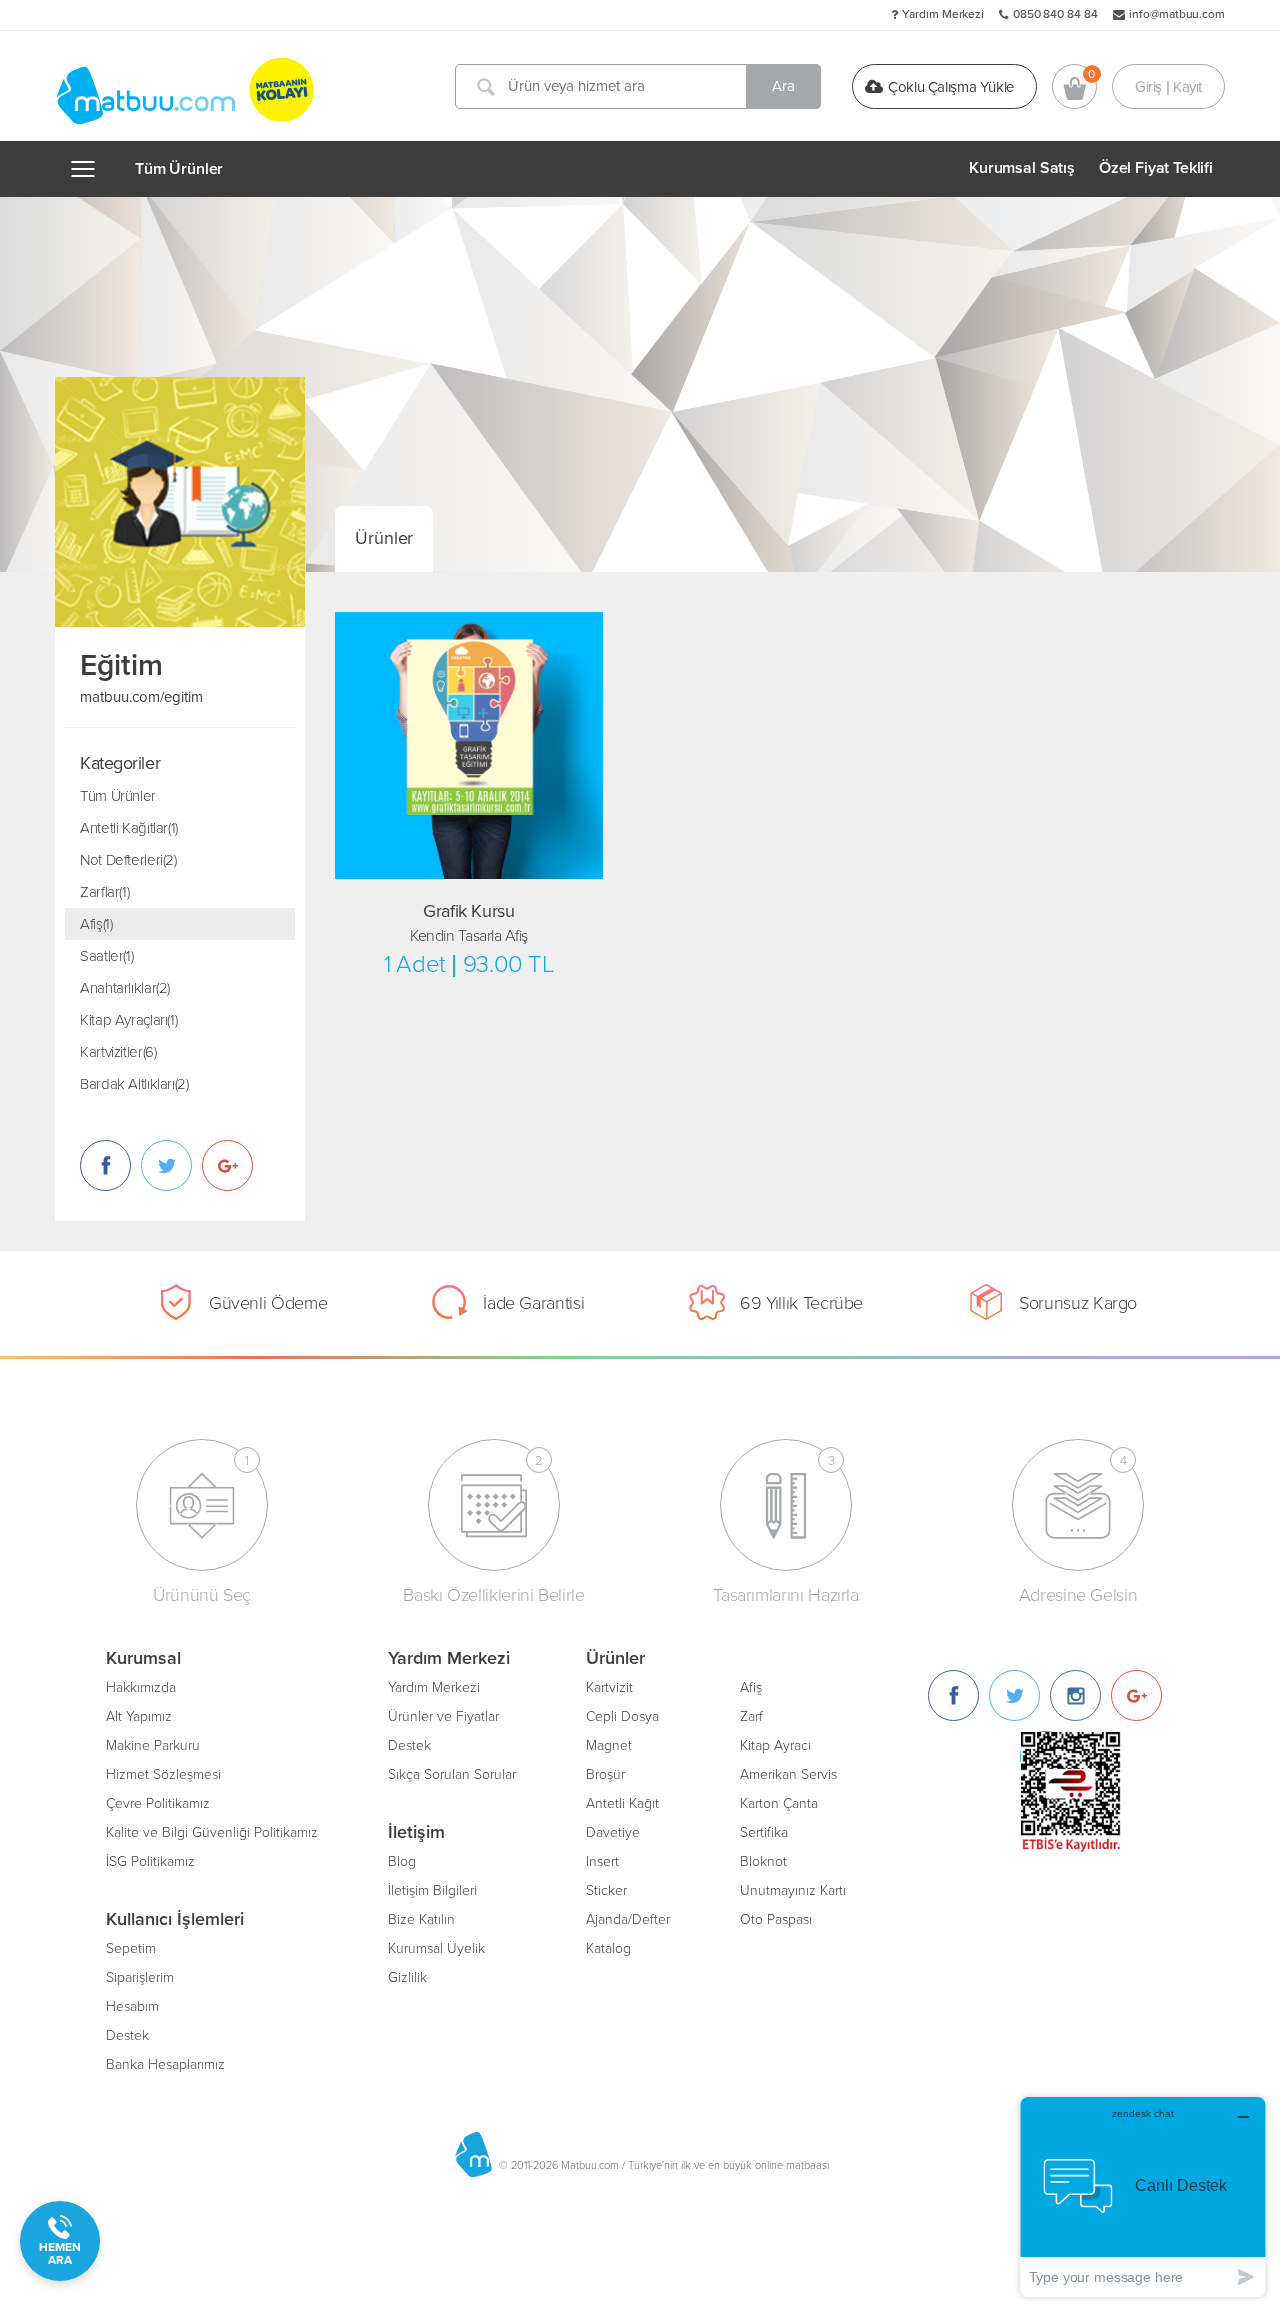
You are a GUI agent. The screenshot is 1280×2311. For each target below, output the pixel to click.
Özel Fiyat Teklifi (1156, 168)
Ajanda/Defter (628, 1919)
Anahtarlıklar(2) (125, 988)
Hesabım (132, 2006)
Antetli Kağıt (622, 1803)
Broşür (605, 1774)
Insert (602, 1861)
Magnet (609, 1745)
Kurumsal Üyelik (436, 1948)
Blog (402, 1861)
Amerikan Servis (788, 1774)
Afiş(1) (96, 924)
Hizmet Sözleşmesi (163, 1774)
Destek (127, 2035)
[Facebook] (953, 1695)
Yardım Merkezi (943, 14)
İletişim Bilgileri (432, 1890)
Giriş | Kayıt (1168, 86)
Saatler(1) (106, 956)
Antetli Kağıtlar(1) (129, 828)
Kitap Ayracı (775, 1745)
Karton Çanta (779, 1803)
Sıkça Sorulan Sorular (452, 1774)
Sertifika (764, 1832)
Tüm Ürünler (179, 169)
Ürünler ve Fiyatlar (443, 1716)
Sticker (606, 1890)
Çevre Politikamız (158, 1803)
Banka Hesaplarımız (165, 2064)
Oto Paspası (776, 1919)
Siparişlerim (140, 1977)
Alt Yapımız (139, 1716)
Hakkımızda (141, 1687)
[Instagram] (1075, 1695)
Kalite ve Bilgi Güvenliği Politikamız (212, 1832)
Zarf (751, 1716)
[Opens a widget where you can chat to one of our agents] (1143, 2196)
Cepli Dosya (622, 1716)
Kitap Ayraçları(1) (128, 1020)
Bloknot (763, 1861)
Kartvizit (609, 1687)
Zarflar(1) (104, 892)
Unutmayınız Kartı (793, 1890)
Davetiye (613, 1832)
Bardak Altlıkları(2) (134, 1084)
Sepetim (131, 1948)
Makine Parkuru (153, 1745)
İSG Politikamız (150, 1861)
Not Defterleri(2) (128, 860)
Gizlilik (407, 1977)
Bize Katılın (421, 1919)
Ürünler (384, 538)
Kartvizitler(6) (118, 1052)
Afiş (751, 1687)
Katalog (608, 1948)
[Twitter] (1014, 1695)
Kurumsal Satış (1022, 168)
